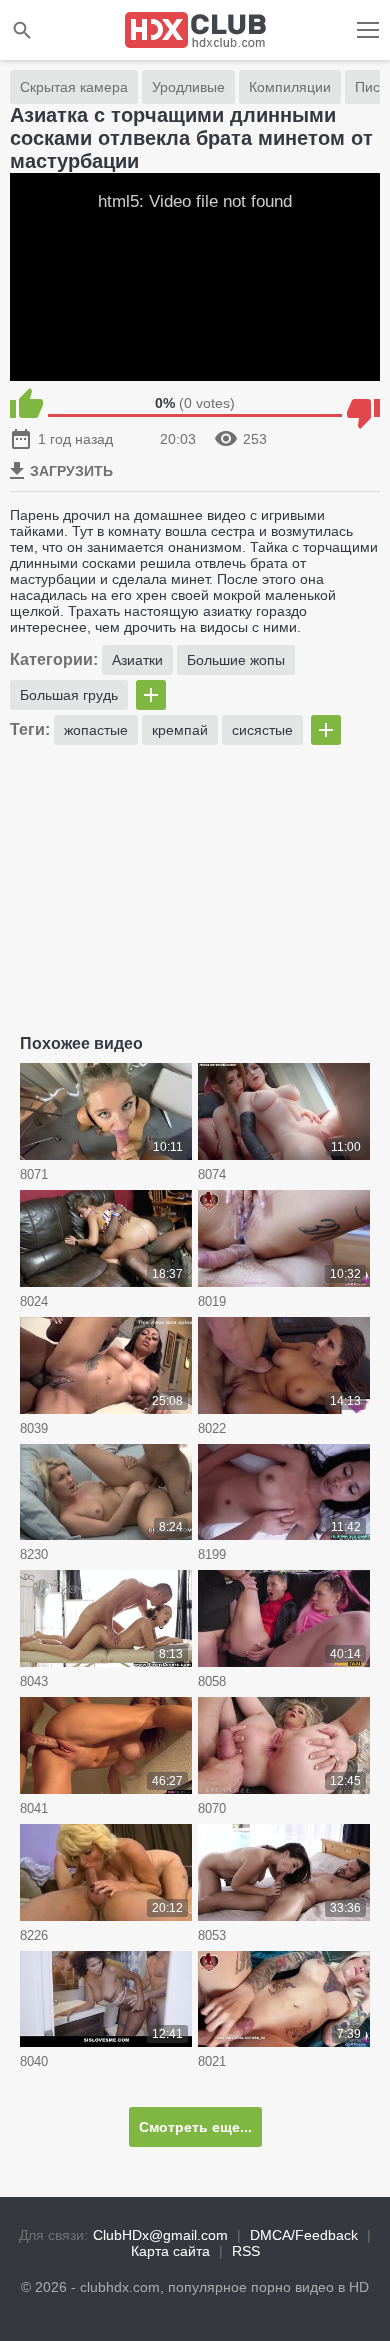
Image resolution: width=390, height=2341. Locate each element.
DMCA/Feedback (304, 2235)
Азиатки (137, 660)
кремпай (180, 730)
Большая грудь (69, 695)
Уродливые (188, 87)
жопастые (96, 730)
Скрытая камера (74, 87)
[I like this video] (26, 403)
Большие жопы (236, 660)
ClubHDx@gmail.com (160, 2235)
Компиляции (290, 87)
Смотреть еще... (195, 2127)
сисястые (262, 730)
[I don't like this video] (363, 403)
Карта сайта (170, 2251)
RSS (246, 2251)
